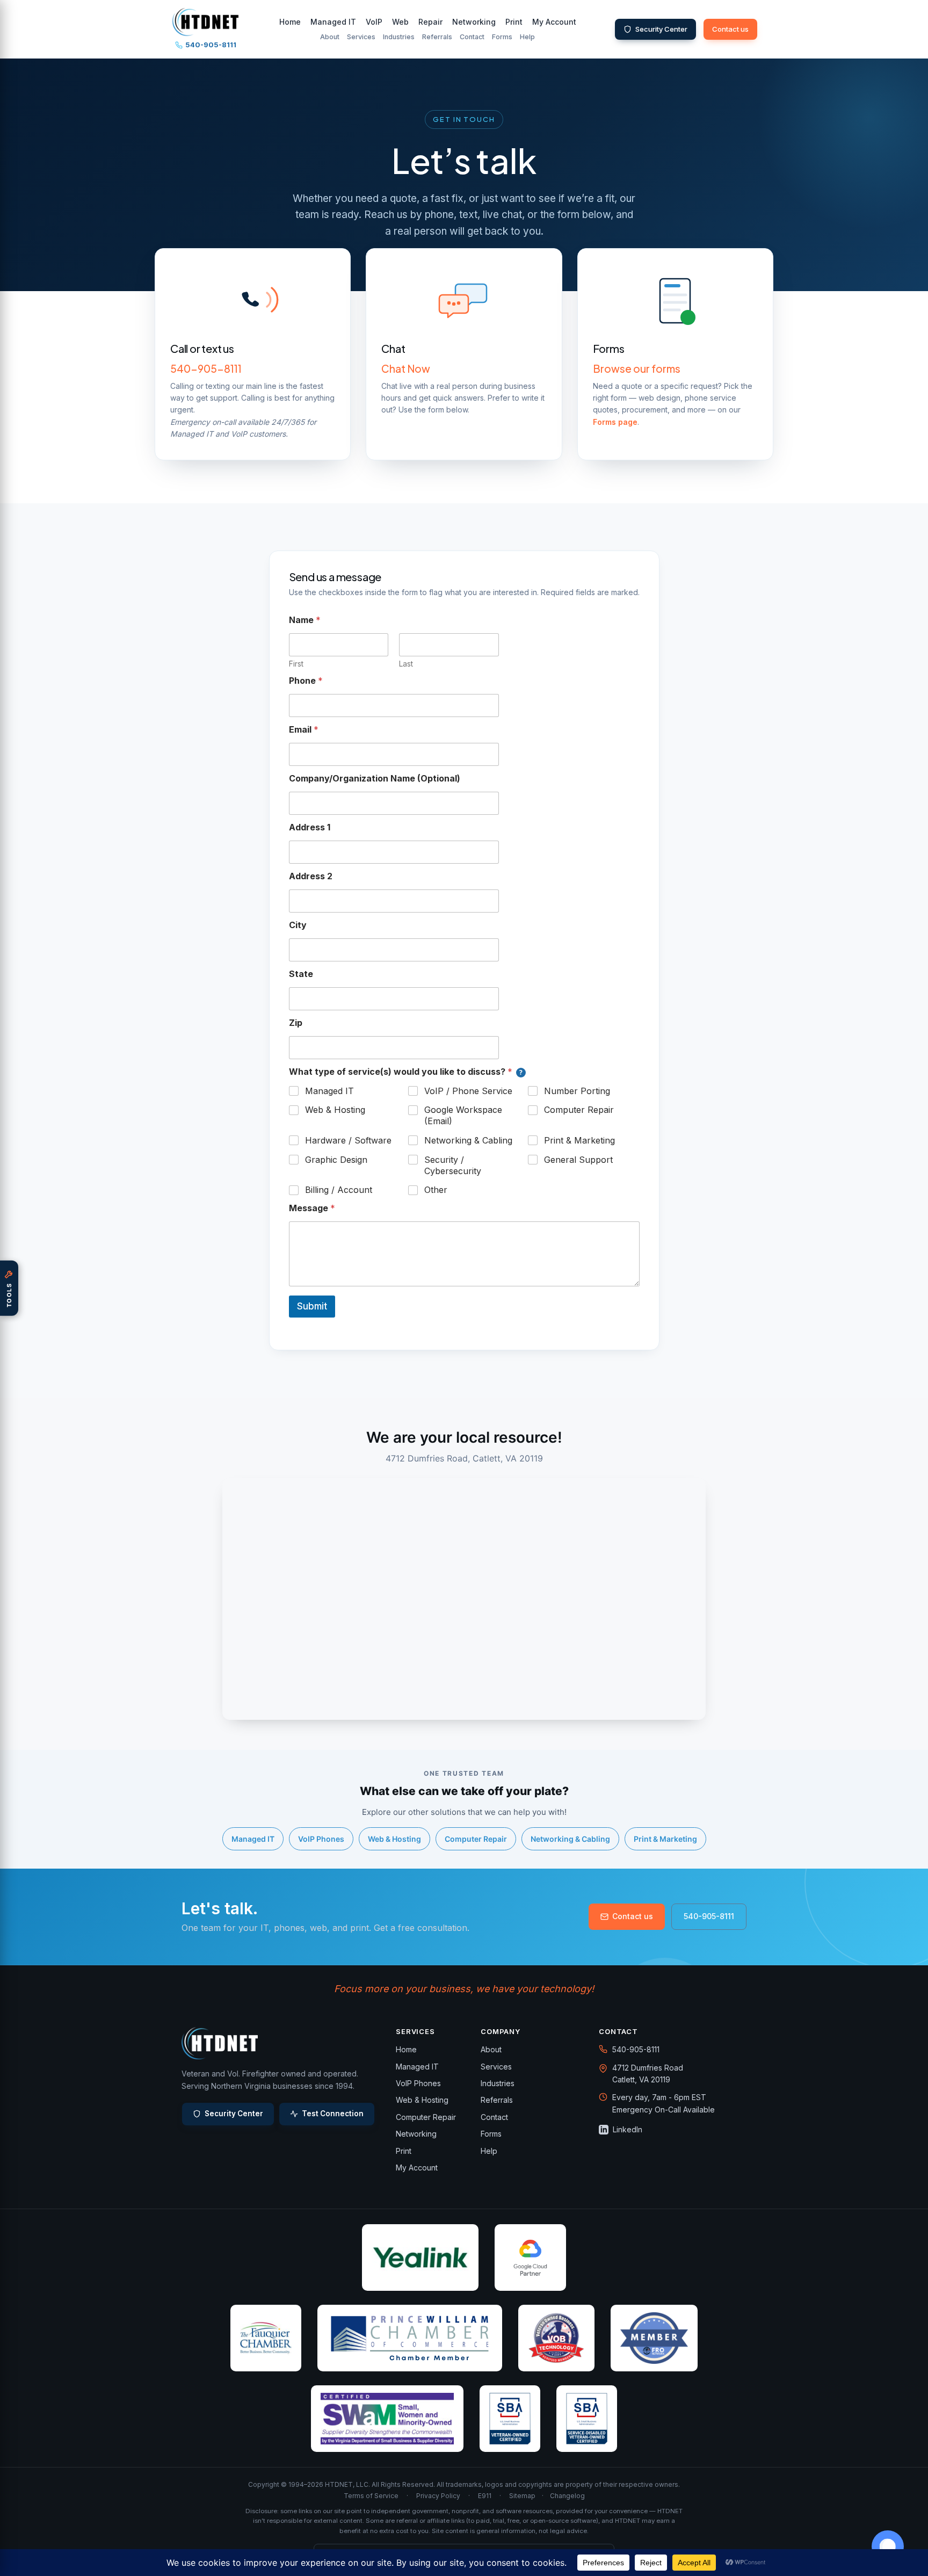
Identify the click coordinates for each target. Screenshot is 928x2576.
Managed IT (333, 22)
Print (514, 22)
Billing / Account (339, 1190)
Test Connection (333, 2114)
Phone (306, 681)
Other (436, 1190)
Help (527, 37)
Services (361, 37)
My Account (554, 22)
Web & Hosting (335, 1110)
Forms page (615, 422)
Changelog (567, 2496)
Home (290, 22)
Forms (502, 37)
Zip (296, 1023)
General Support (578, 1160)
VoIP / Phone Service (468, 1091)
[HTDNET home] (205, 22)
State (301, 974)
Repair (430, 22)
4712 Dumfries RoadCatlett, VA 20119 (648, 2074)
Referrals (437, 37)
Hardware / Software (348, 1140)
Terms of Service (371, 2496)
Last (406, 664)
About (330, 37)
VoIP (374, 22)
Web (400, 22)
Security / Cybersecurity (453, 1165)
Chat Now (406, 368)
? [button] (521, 1072)
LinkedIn (628, 2129)
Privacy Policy (438, 2496)
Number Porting (577, 1091)
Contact (472, 37)
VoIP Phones (321, 1839)
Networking (474, 22)
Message (312, 1208)
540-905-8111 (211, 45)
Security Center (661, 29)
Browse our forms (637, 368)
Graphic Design (336, 1160)
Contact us (730, 29)
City (298, 925)
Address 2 (311, 876)
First (296, 664)
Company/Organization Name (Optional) (375, 779)
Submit (312, 1306)
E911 (485, 2496)
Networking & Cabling (468, 1140)
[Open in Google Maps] (603, 2068)
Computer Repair (579, 1110)
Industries (399, 37)
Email (304, 730)
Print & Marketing (579, 1140)
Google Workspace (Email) (463, 1115)
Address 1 (310, 827)
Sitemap (522, 2496)
